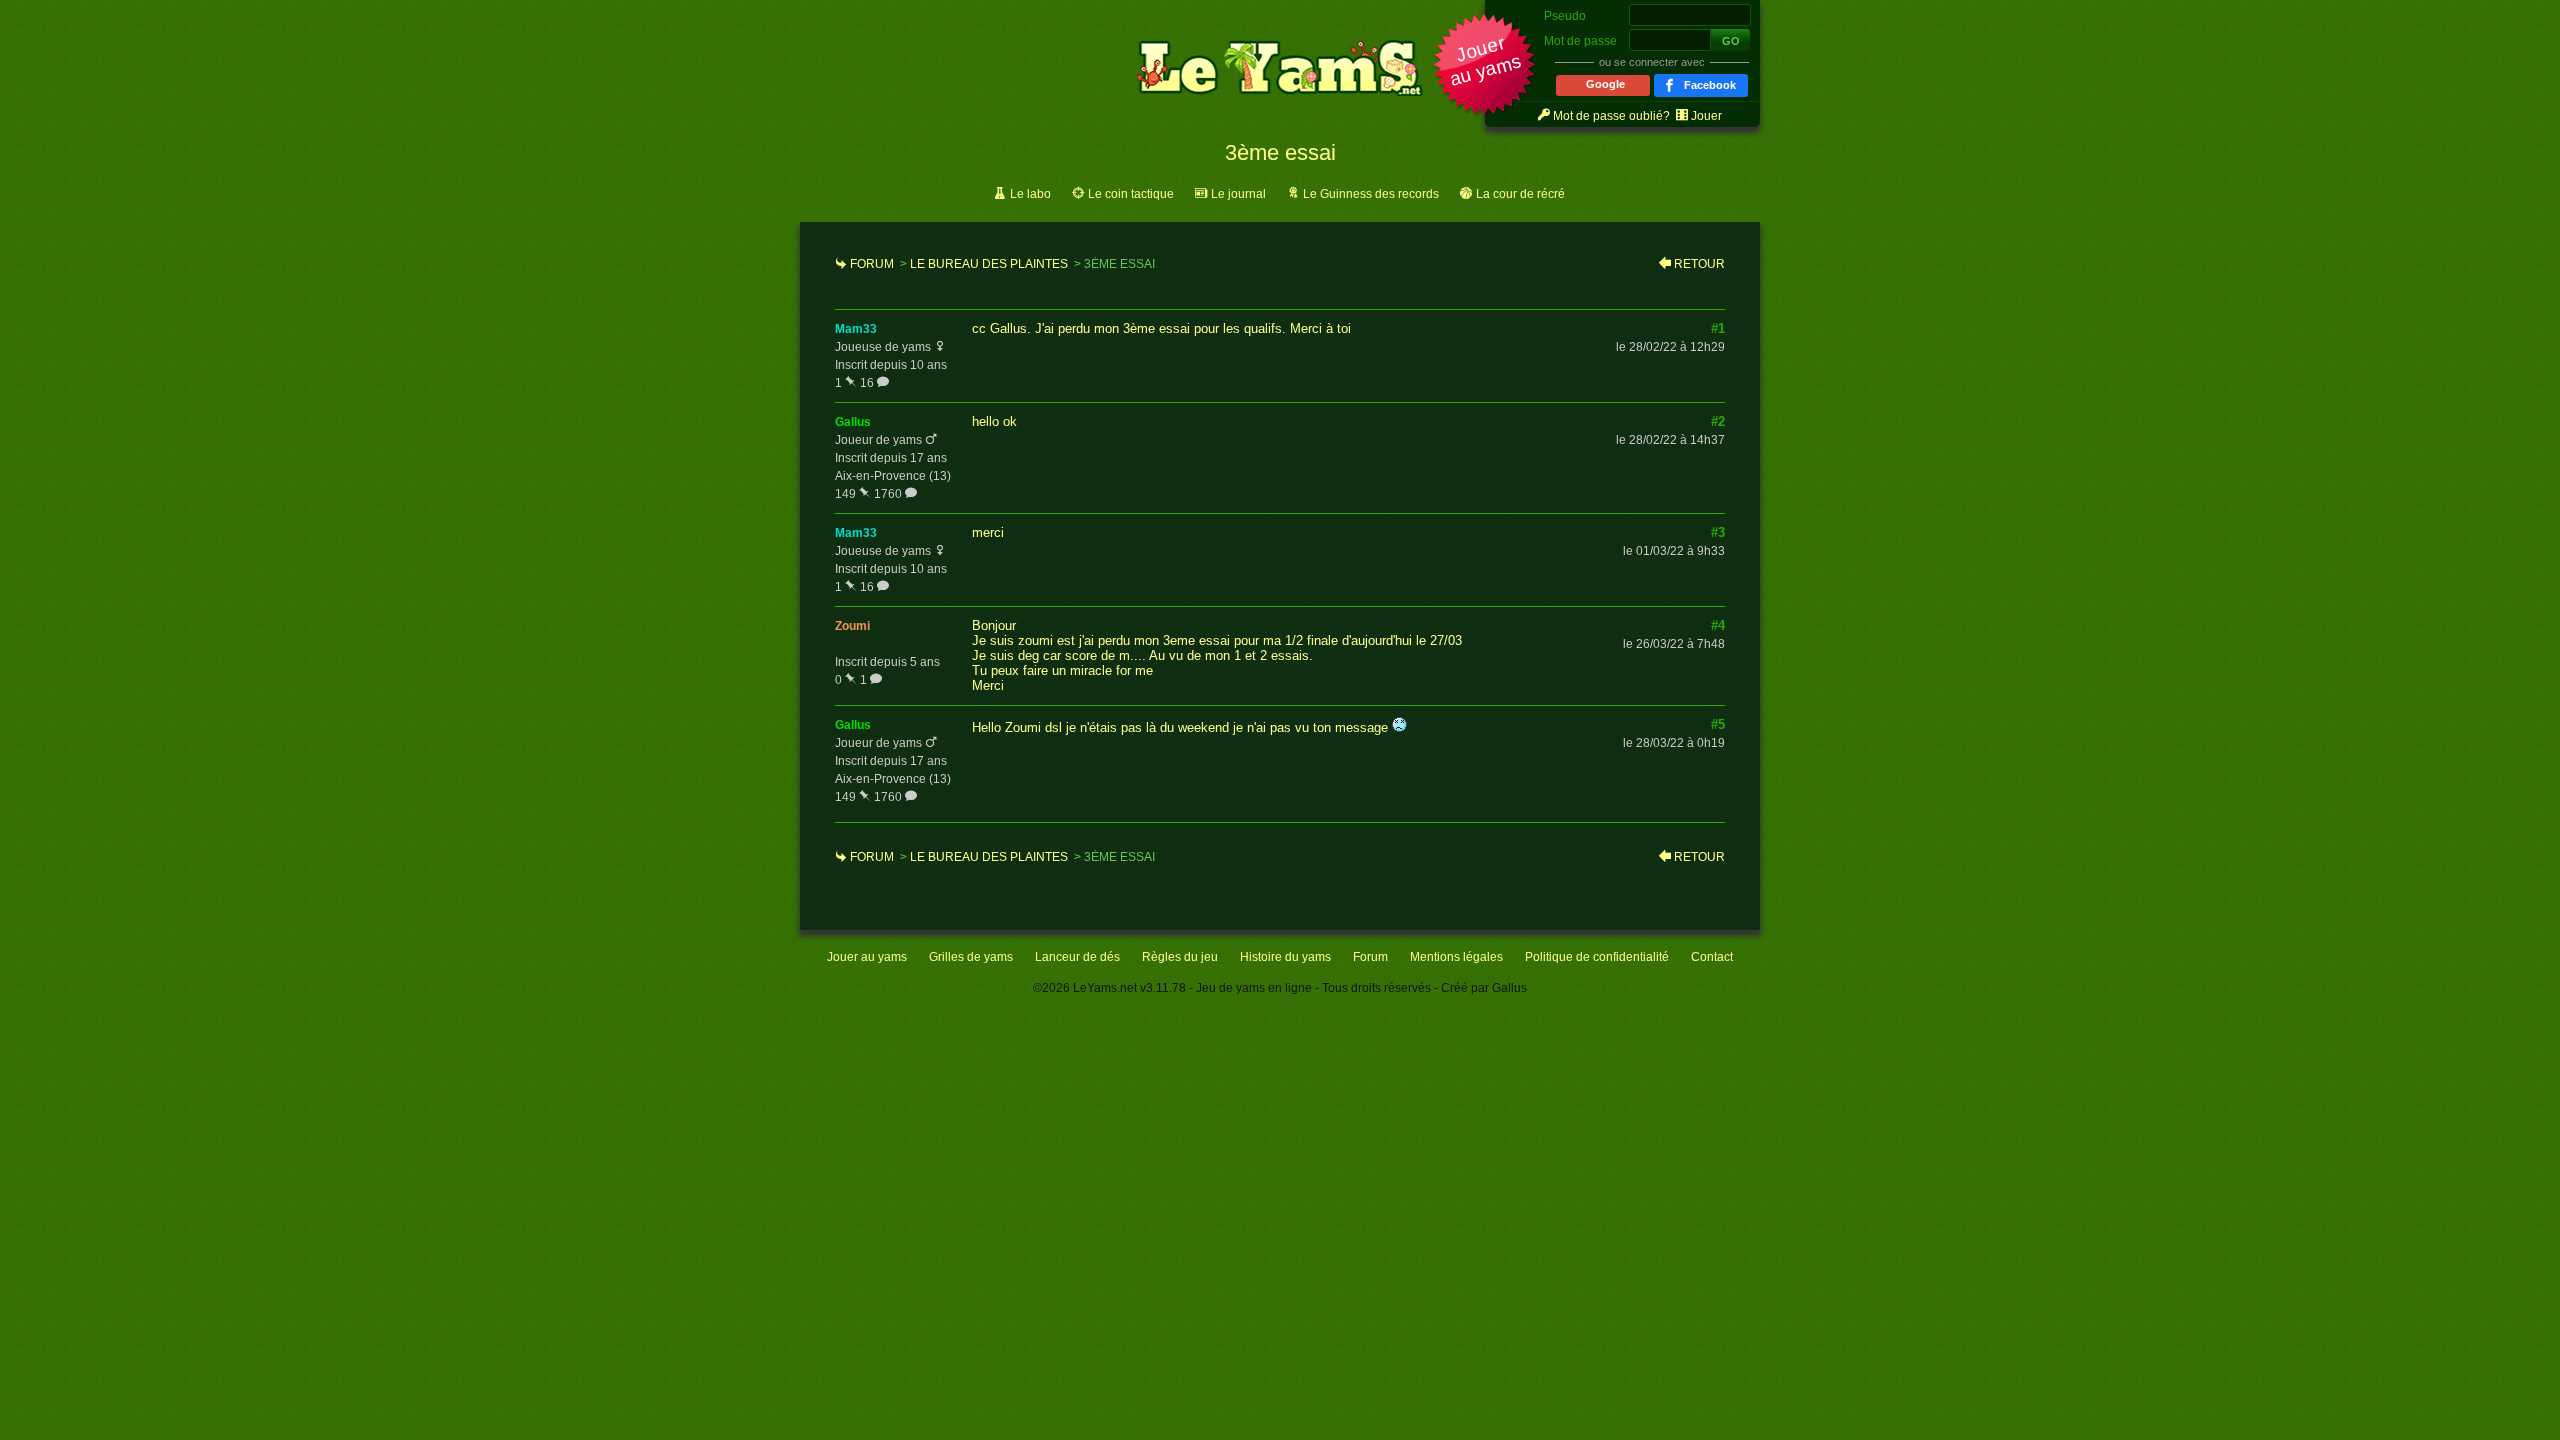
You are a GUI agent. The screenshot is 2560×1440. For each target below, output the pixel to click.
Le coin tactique (1131, 194)
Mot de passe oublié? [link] (1611, 116)
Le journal (1238, 194)
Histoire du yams (1285, 957)
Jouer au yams (867, 957)
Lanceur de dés (1077, 957)
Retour (1699, 264)
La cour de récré (1520, 194)
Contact (1712, 957)
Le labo (1030, 194)
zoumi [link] (852, 626)
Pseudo (1565, 16)
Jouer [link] (1706, 116)
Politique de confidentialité (1597, 957)
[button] (1485, 66)
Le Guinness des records (1371, 194)
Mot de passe (1580, 41)
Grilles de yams (971, 957)
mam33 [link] (856, 329)
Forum (872, 264)
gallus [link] (853, 422)
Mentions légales (1456, 957)
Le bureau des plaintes (989, 264)
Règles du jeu (1180, 957)
